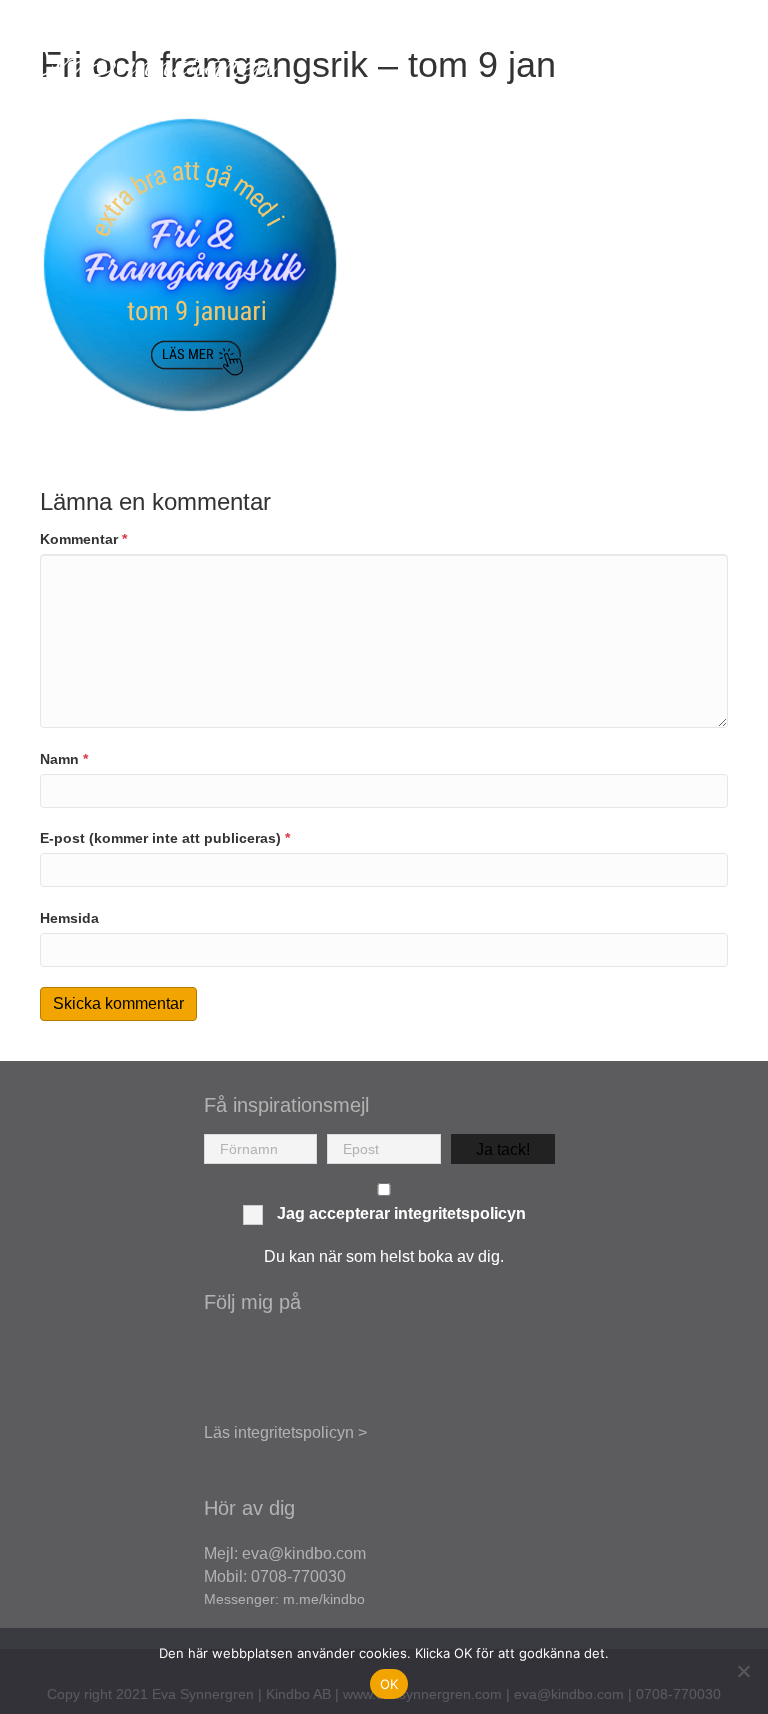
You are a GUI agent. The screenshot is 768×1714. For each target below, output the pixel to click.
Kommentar (83, 539)
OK (389, 1684)
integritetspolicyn (460, 1213)
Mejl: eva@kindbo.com (285, 1553)
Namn (64, 759)
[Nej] (743, 1671)
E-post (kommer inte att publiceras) (165, 838)
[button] (503, 1149)
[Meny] (723, 67)
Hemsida (69, 918)
